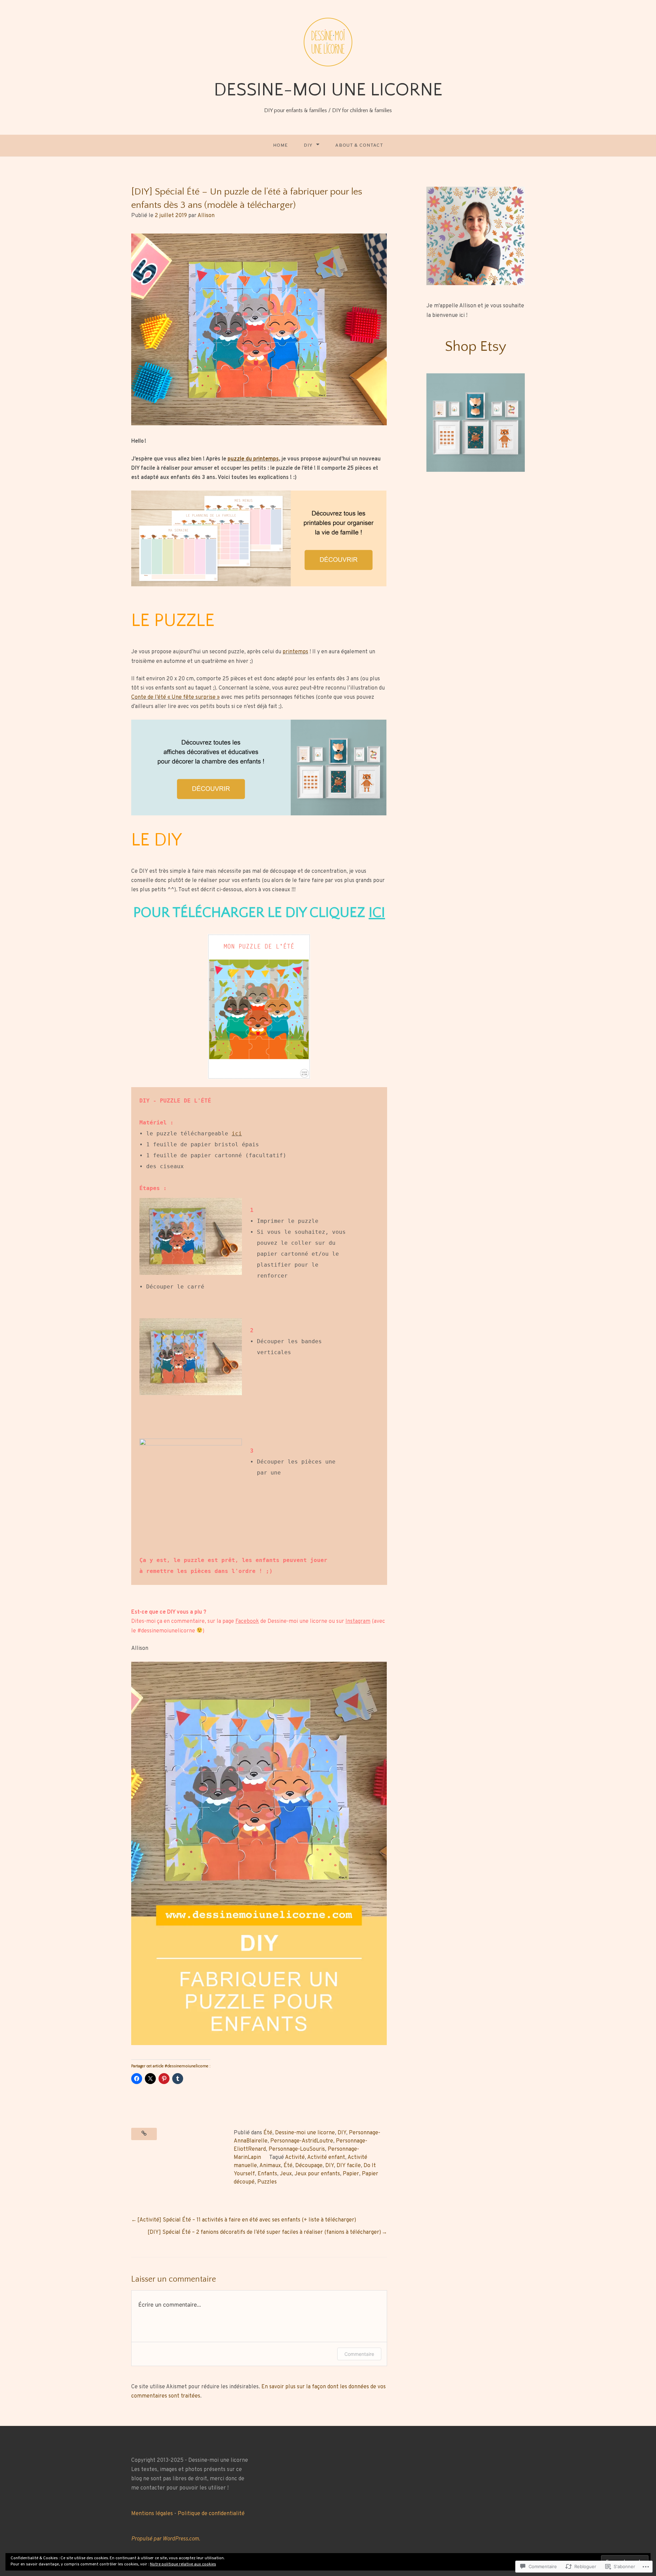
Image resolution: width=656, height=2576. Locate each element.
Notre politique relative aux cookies (183, 2564)
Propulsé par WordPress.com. (166, 2539)
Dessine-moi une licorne (305, 2133)
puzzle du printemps (253, 459)
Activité (295, 2158)
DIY (308, 145)
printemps (295, 652)
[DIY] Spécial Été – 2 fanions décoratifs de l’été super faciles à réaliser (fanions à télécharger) (264, 2232)
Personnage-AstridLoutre (302, 2141)
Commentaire (359, 2354)
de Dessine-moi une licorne (281, 1621)
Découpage (309, 2166)
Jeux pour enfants (317, 2174)
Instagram (358, 1621)
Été (268, 2133)
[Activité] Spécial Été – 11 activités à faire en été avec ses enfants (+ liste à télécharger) (247, 2220)
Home (281, 145)
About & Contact (359, 145)
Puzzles (267, 2182)
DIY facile (349, 2166)
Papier (351, 2174)
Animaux (270, 2166)
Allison (206, 216)
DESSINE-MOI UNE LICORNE (328, 90)
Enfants (267, 2174)
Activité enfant (326, 2158)
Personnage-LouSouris (297, 2149)
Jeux (286, 2174)
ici (237, 1133)
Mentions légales (152, 2514)
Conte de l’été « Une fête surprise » (175, 697)
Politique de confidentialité (211, 2514)
